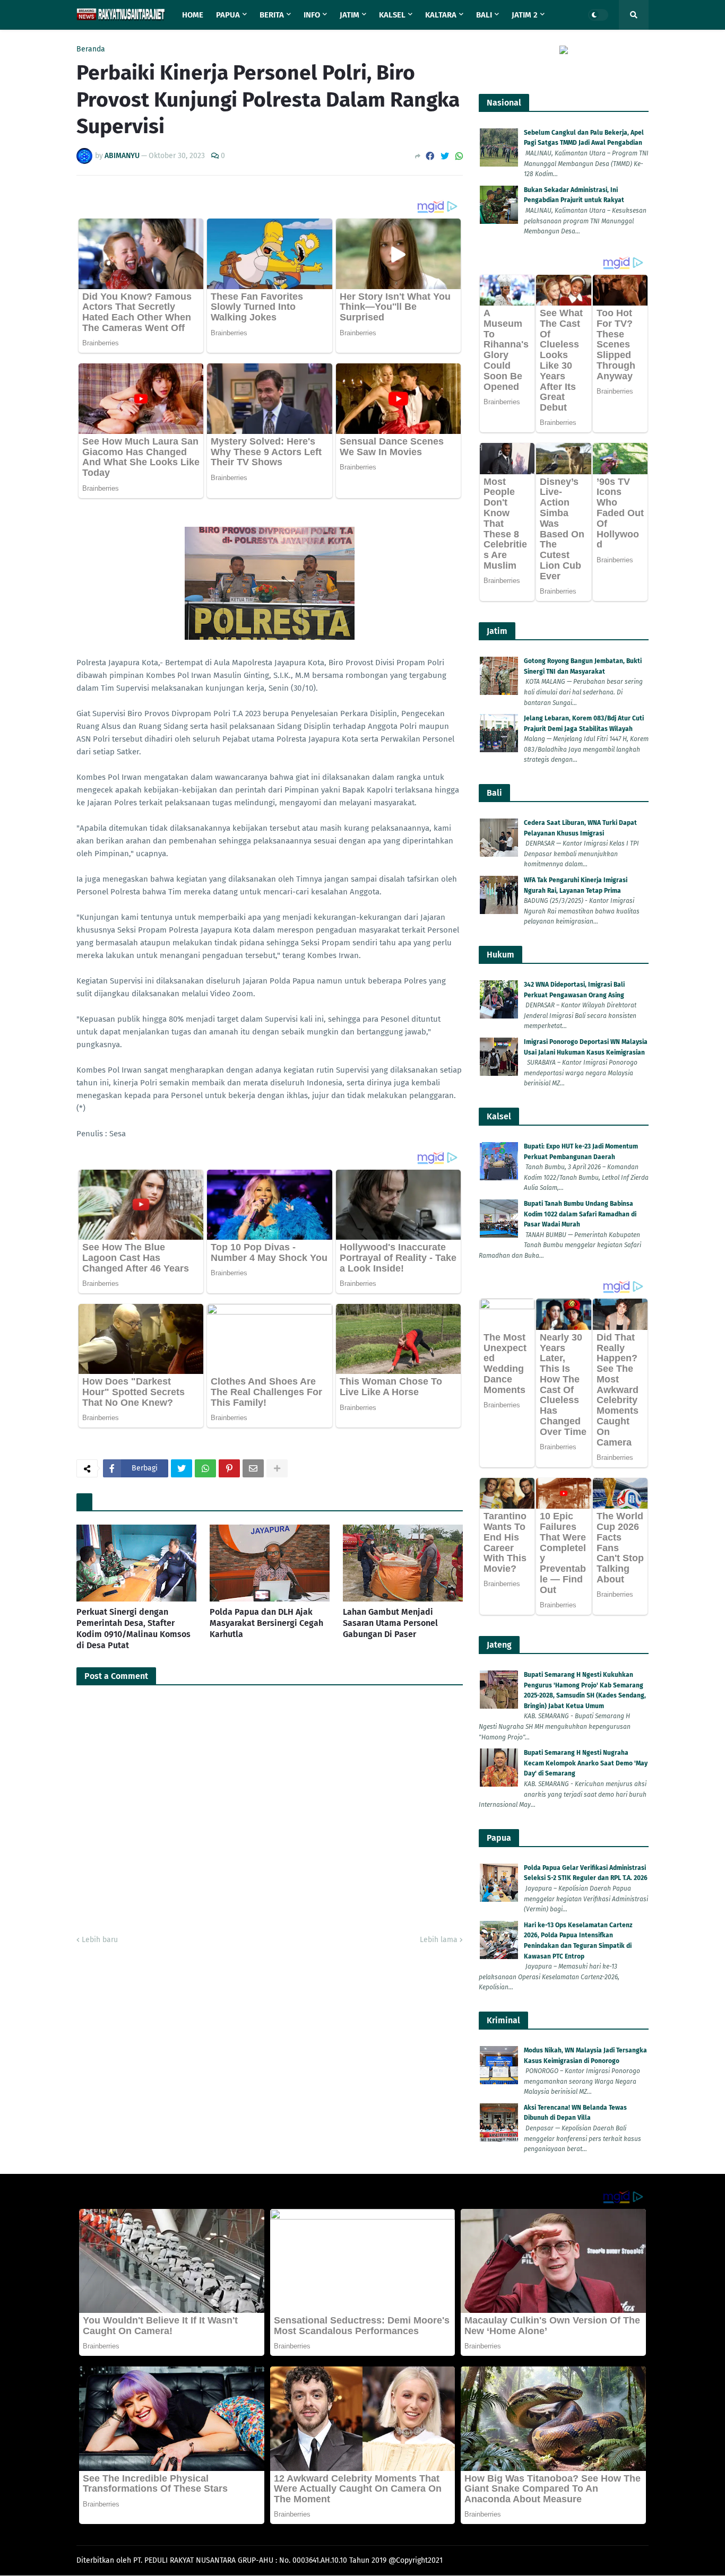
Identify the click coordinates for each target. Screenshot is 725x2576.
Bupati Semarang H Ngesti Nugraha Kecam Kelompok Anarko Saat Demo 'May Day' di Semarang (586, 1763)
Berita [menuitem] (272, 15)
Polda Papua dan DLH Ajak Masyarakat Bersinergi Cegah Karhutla (266, 1623)
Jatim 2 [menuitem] (525, 15)
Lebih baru (100, 1940)
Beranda (91, 49)
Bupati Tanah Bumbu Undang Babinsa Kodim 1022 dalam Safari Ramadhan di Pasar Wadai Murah (580, 1214)
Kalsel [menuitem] (392, 15)
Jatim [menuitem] (349, 15)
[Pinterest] (229, 1468)
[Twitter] (445, 156)
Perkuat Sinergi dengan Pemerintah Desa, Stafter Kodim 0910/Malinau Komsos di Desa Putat (133, 1628)
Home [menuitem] (193, 15)
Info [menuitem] (312, 15)
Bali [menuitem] (484, 15)
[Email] (253, 1468)
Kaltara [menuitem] (441, 15)
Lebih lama (439, 1940)
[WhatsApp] (459, 156)
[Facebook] (430, 156)
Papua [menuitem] (228, 15)
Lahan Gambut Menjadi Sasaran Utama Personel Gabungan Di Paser (390, 1623)
